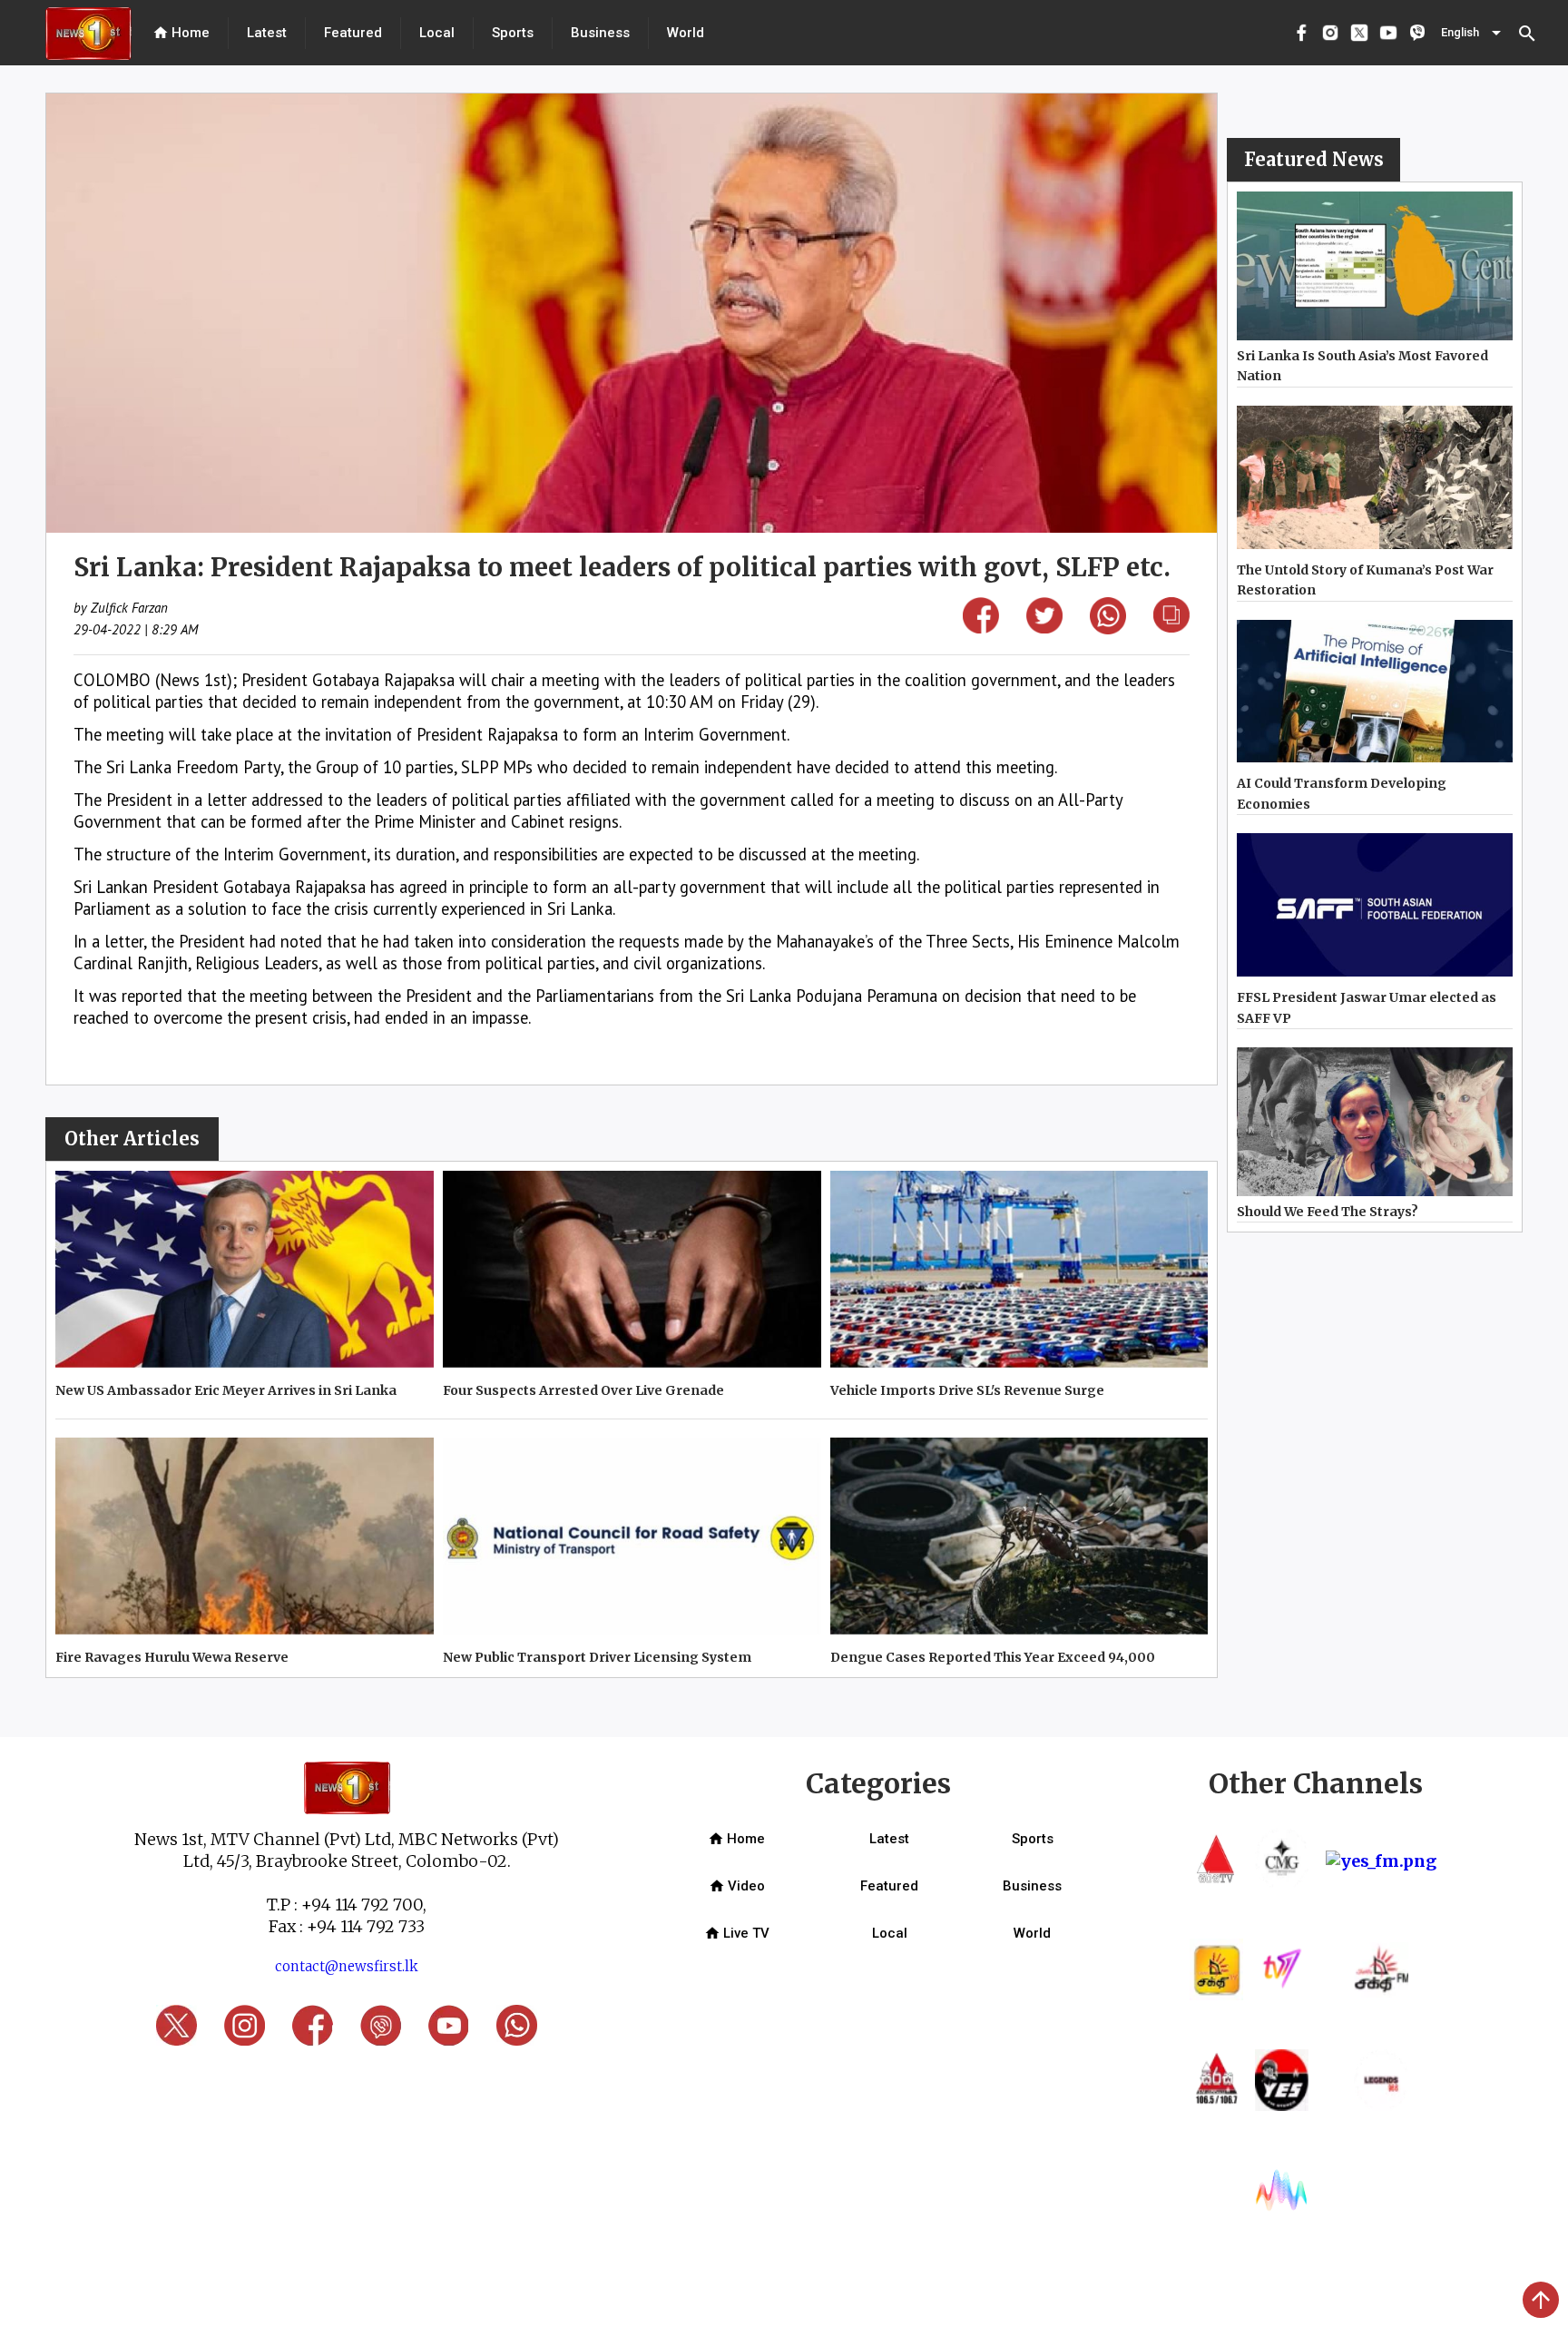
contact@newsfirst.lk (347, 1966)
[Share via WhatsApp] (1108, 628)
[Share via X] (1044, 628)
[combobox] (1473, 33)
